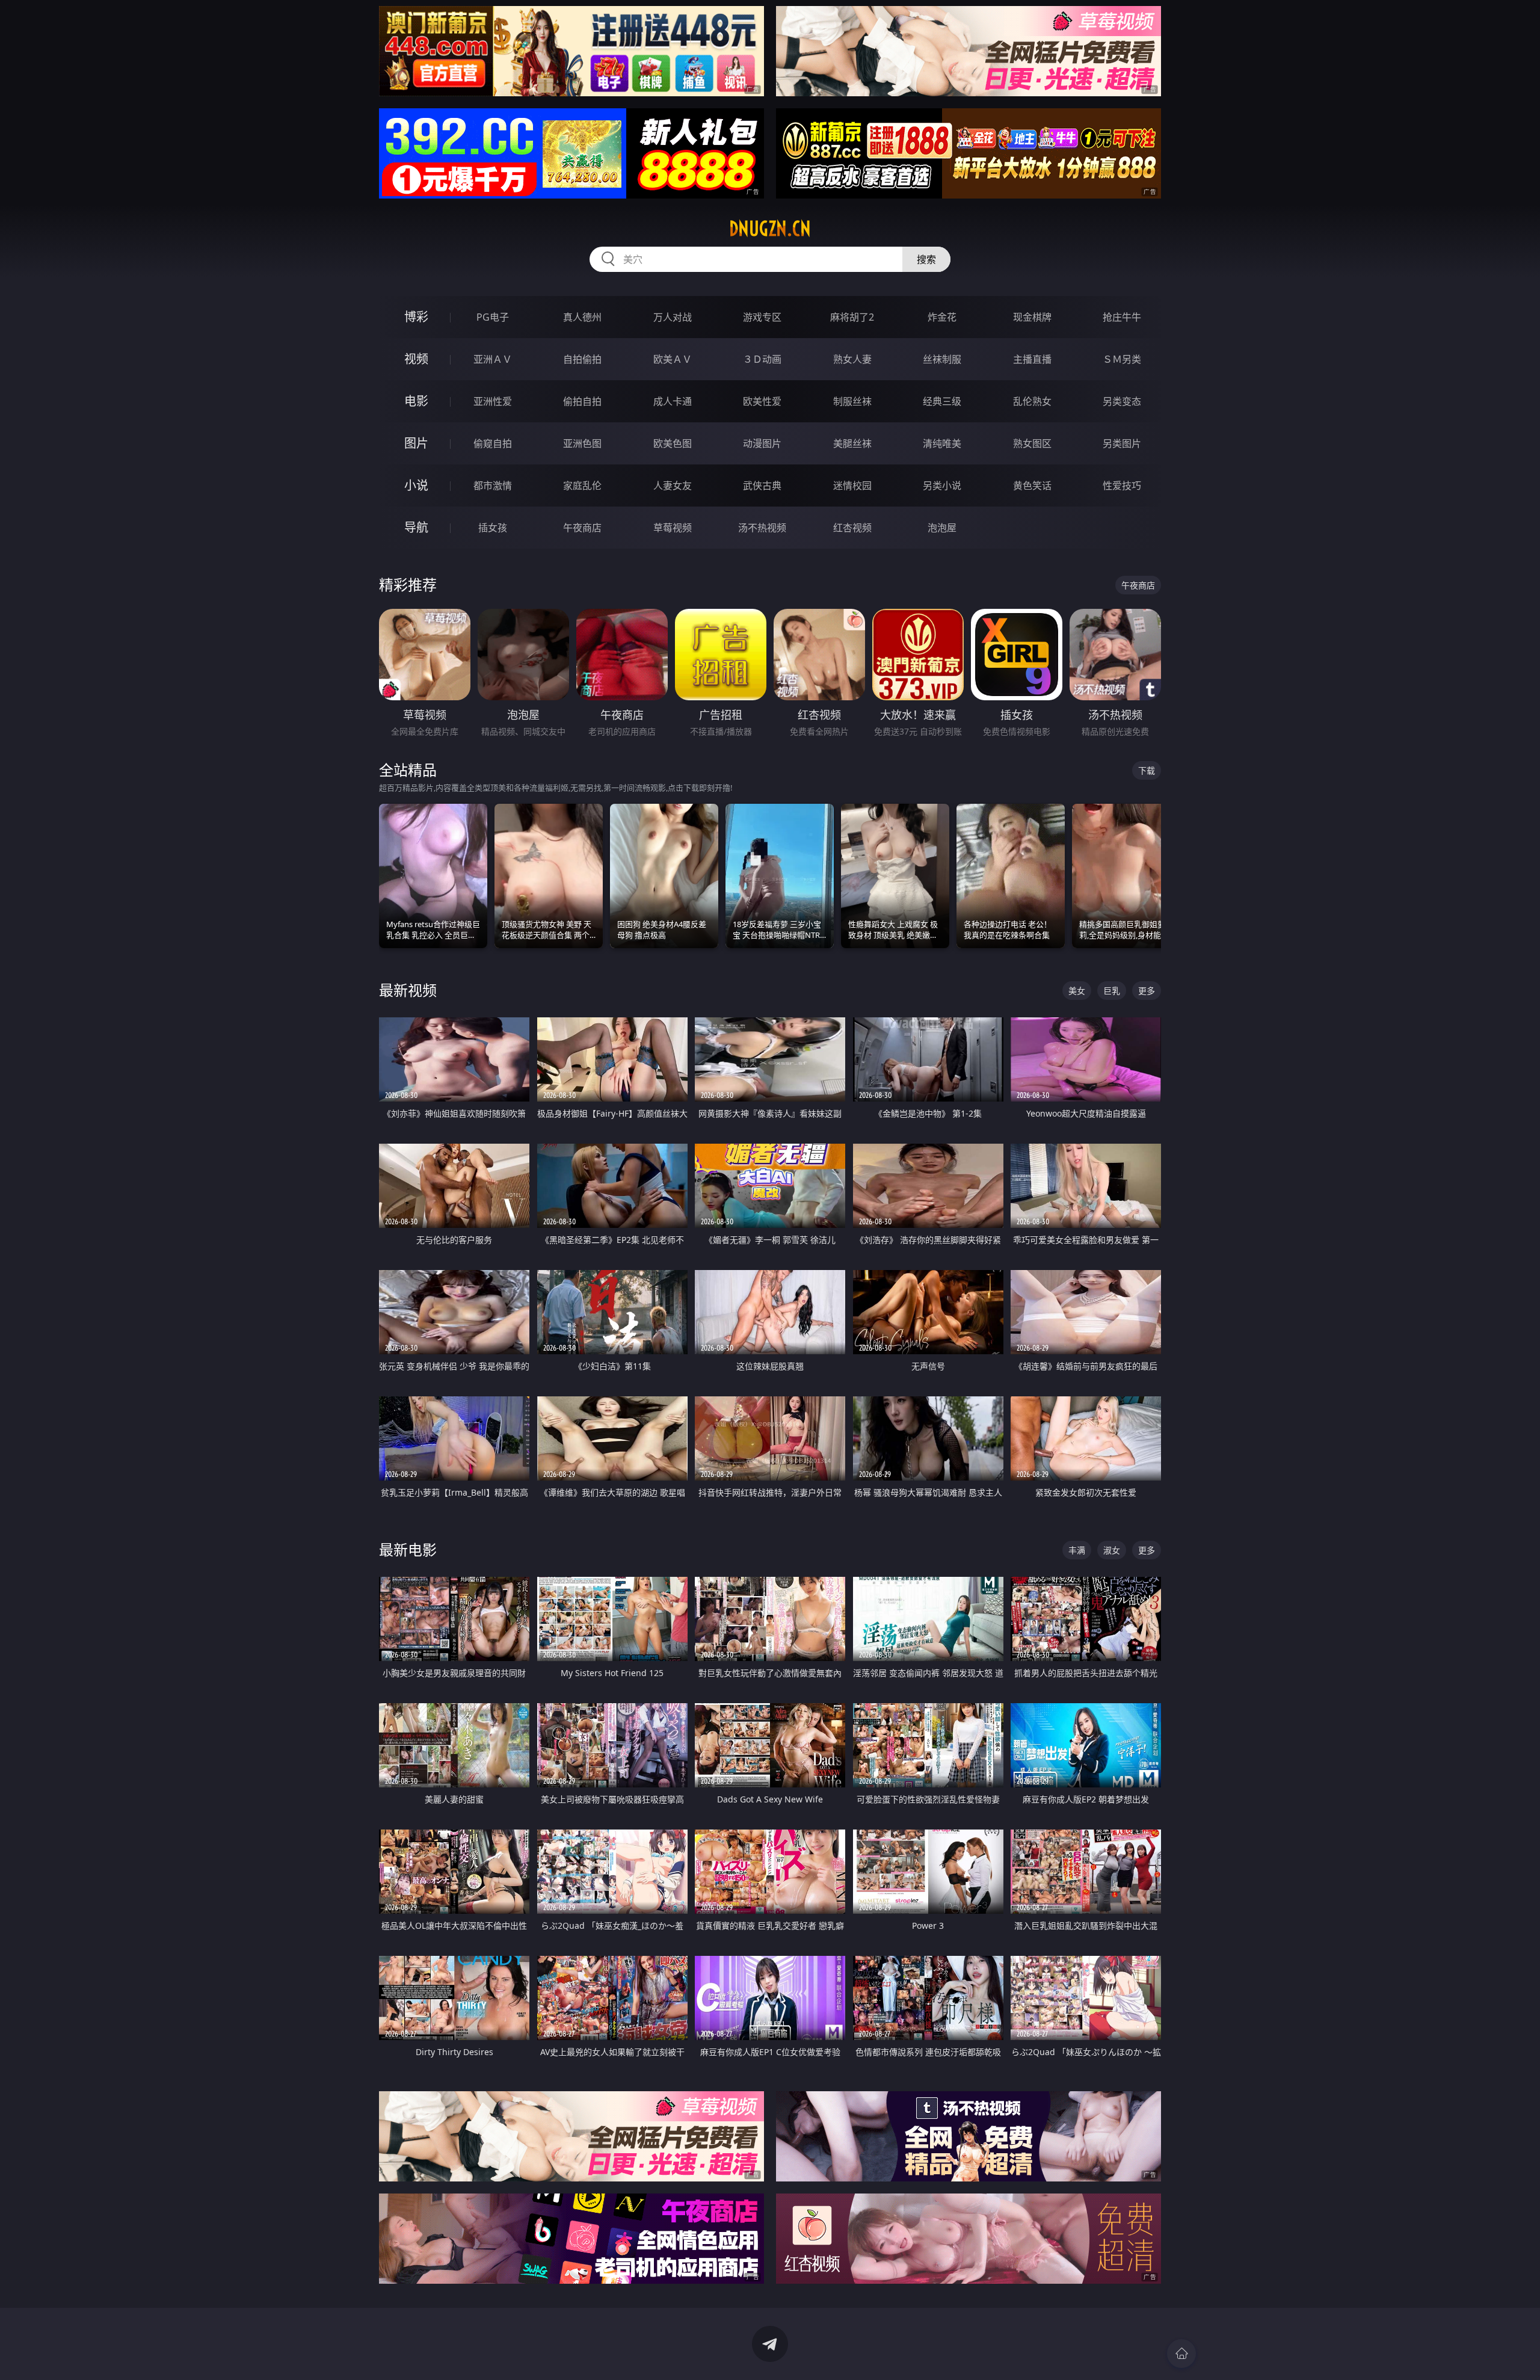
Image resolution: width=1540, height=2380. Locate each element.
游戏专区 (762, 317)
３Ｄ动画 (762, 359)
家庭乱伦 (582, 486)
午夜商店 (582, 528)
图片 (416, 443)
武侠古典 (762, 486)
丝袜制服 (942, 359)
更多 (1147, 991)
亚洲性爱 (493, 401)
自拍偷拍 (582, 359)
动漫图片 (762, 443)
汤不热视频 (762, 528)
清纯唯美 (942, 443)
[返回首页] (1181, 2354)
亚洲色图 (582, 443)
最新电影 (408, 1549)
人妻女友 (673, 486)
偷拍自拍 (582, 401)
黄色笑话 (1032, 486)
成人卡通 (673, 401)
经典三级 (942, 401)
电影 (416, 401)
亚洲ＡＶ (493, 359)
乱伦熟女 (1032, 401)
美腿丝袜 (852, 443)
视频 (416, 359)
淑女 (1112, 1550)
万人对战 (673, 317)
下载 (1147, 770)
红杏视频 (852, 528)
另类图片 (1122, 443)
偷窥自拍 (493, 443)
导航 (416, 527)
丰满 (1077, 1550)
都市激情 (493, 486)
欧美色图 (673, 443)
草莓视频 (673, 528)
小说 (416, 485)
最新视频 (408, 990)
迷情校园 (852, 486)
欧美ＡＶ (673, 359)
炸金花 (942, 317)
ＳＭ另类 (1122, 359)
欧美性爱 (762, 401)
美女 (1077, 991)
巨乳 (1112, 991)
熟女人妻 (852, 359)
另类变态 (1122, 401)
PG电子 (493, 317)
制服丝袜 (852, 401)
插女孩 (493, 528)
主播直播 (1032, 359)
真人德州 (582, 317)
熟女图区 (1032, 443)
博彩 (416, 317)
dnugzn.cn (770, 229)
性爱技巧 (1122, 486)
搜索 (926, 259)
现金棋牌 (1032, 317)
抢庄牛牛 (1122, 317)
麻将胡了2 (852, 317)
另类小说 (942, 486)
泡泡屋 (942, 528)
